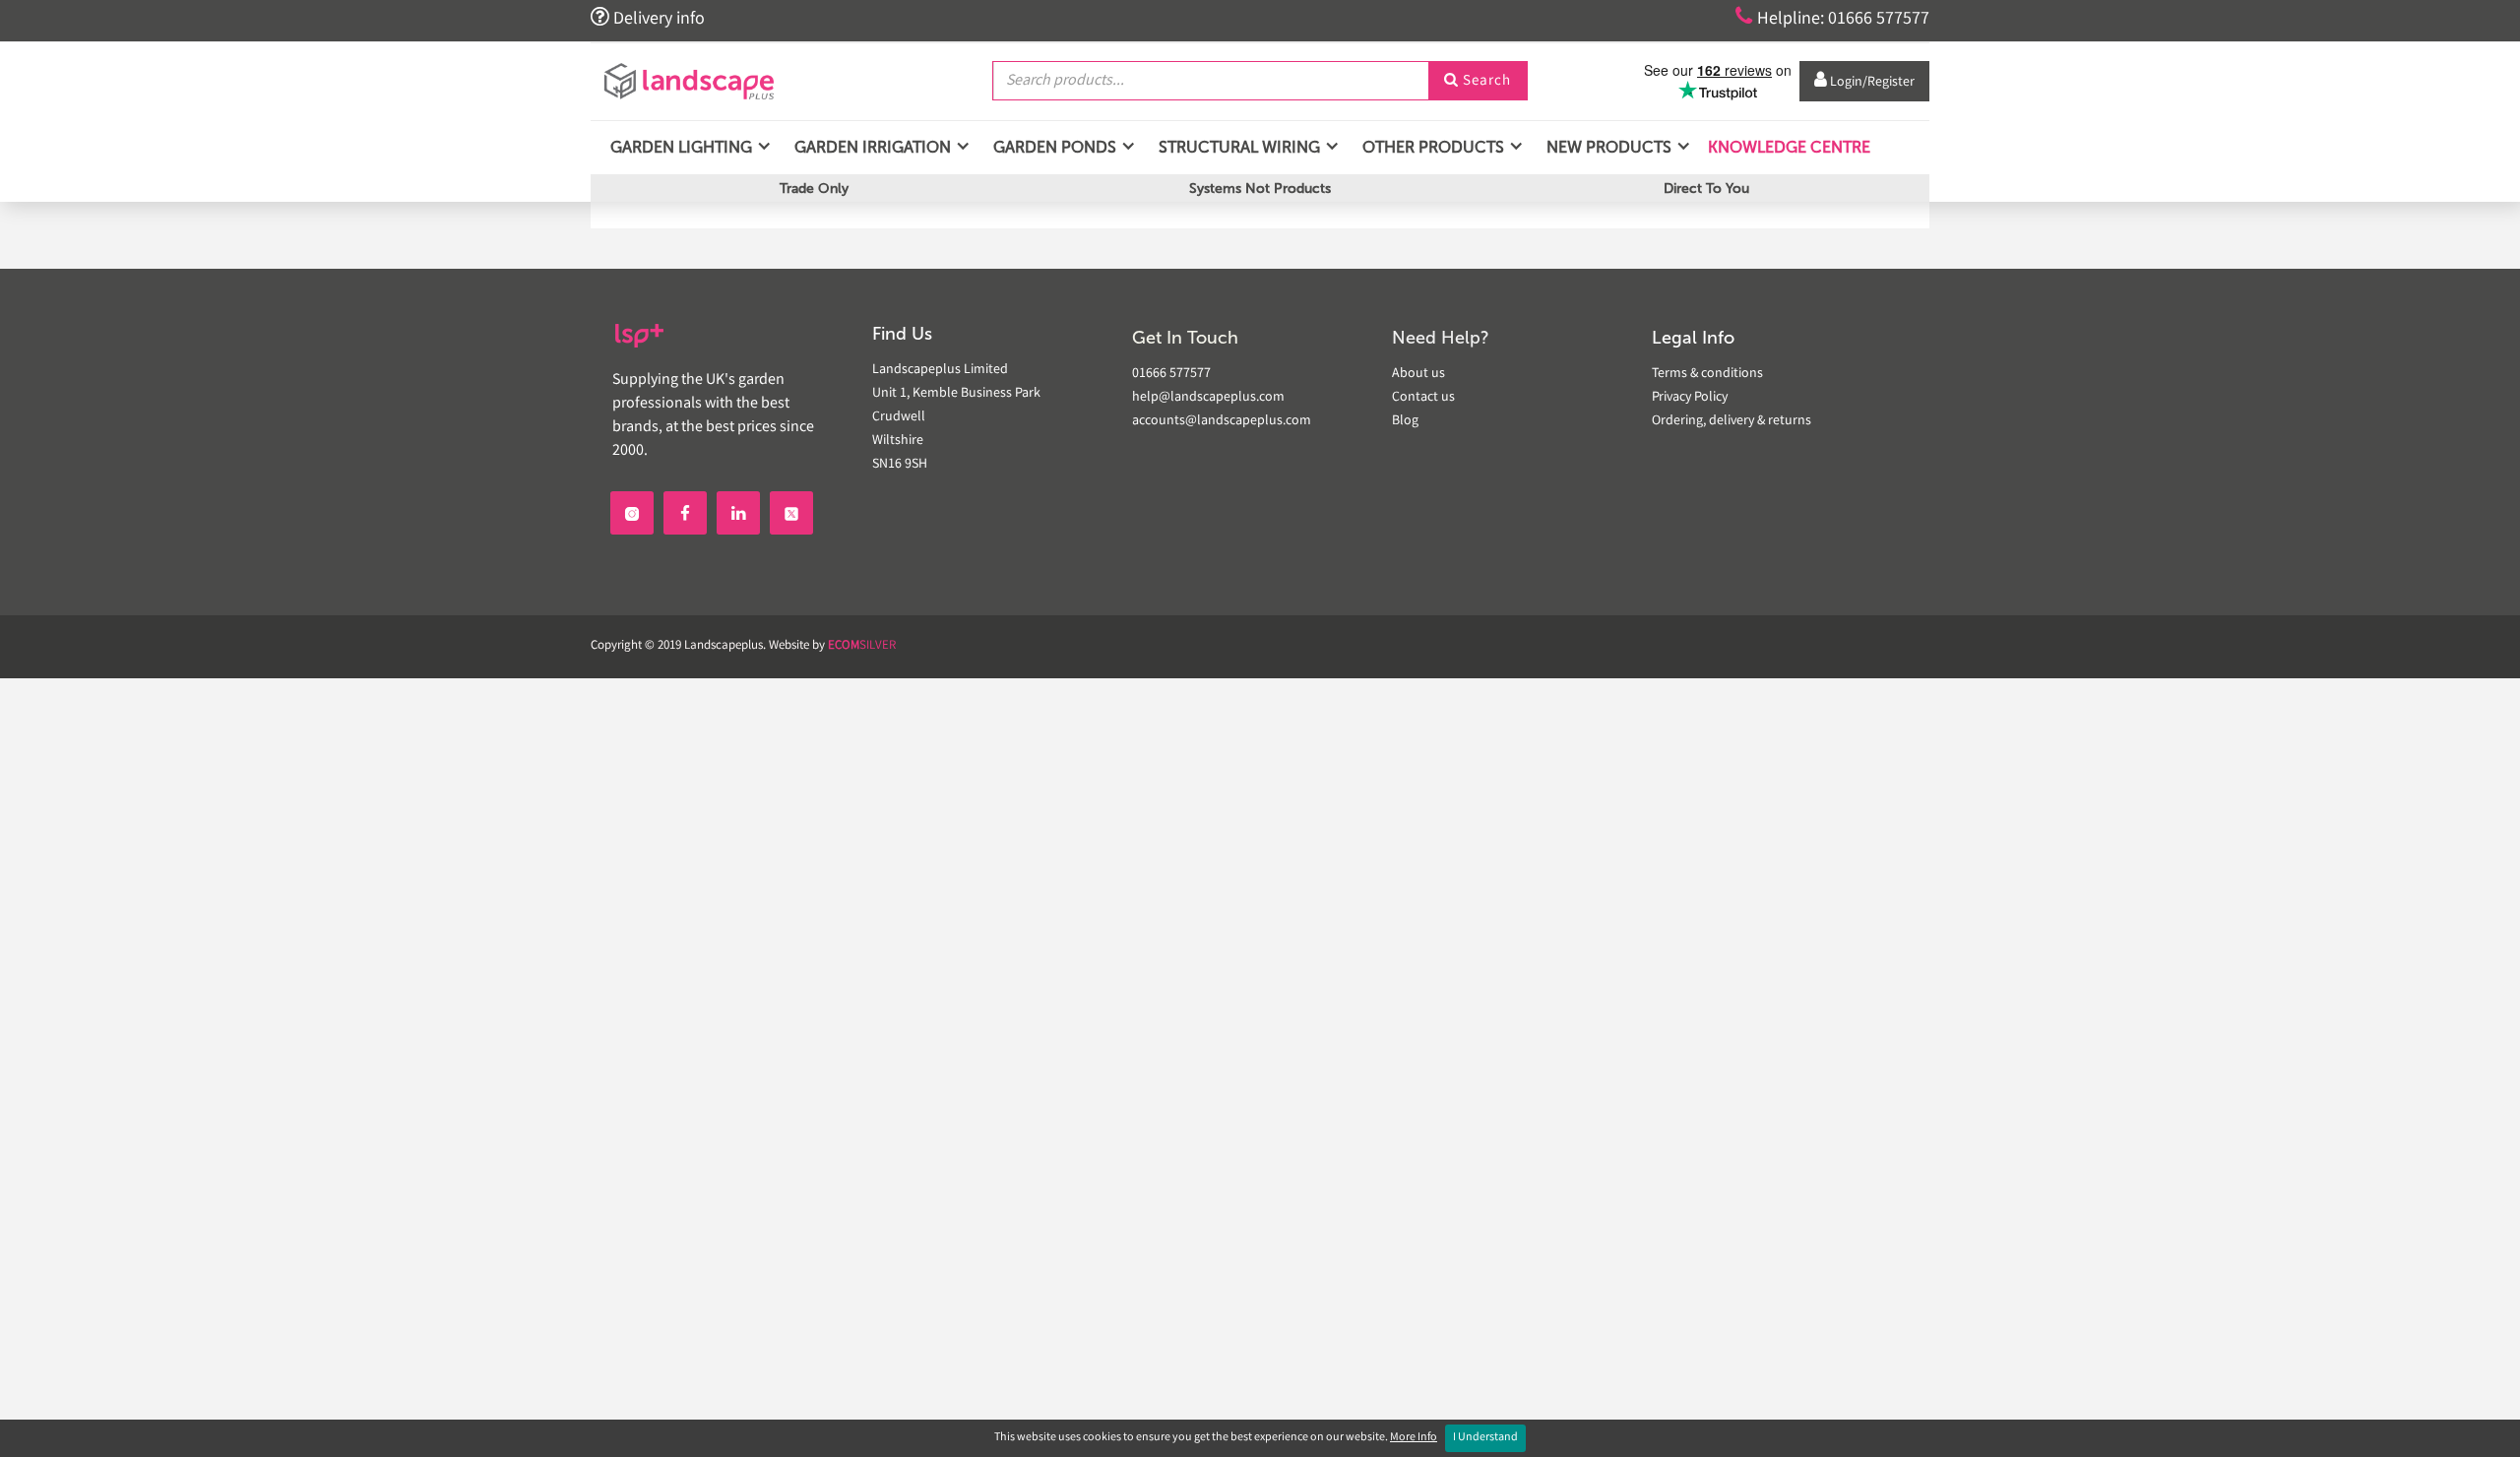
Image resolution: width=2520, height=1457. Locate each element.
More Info (1414, 1438)
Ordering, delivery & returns (1732, 421)
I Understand (1485, 1438)
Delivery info (648, 18)
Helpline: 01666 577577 (1832, 18)
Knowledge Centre (1787, 147)
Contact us (1423, 398)
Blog (1405, 421)
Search (1478, 82)
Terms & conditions (1707, 374)
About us (1418, 374)
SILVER (862, 646)
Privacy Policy (1690, 398)
